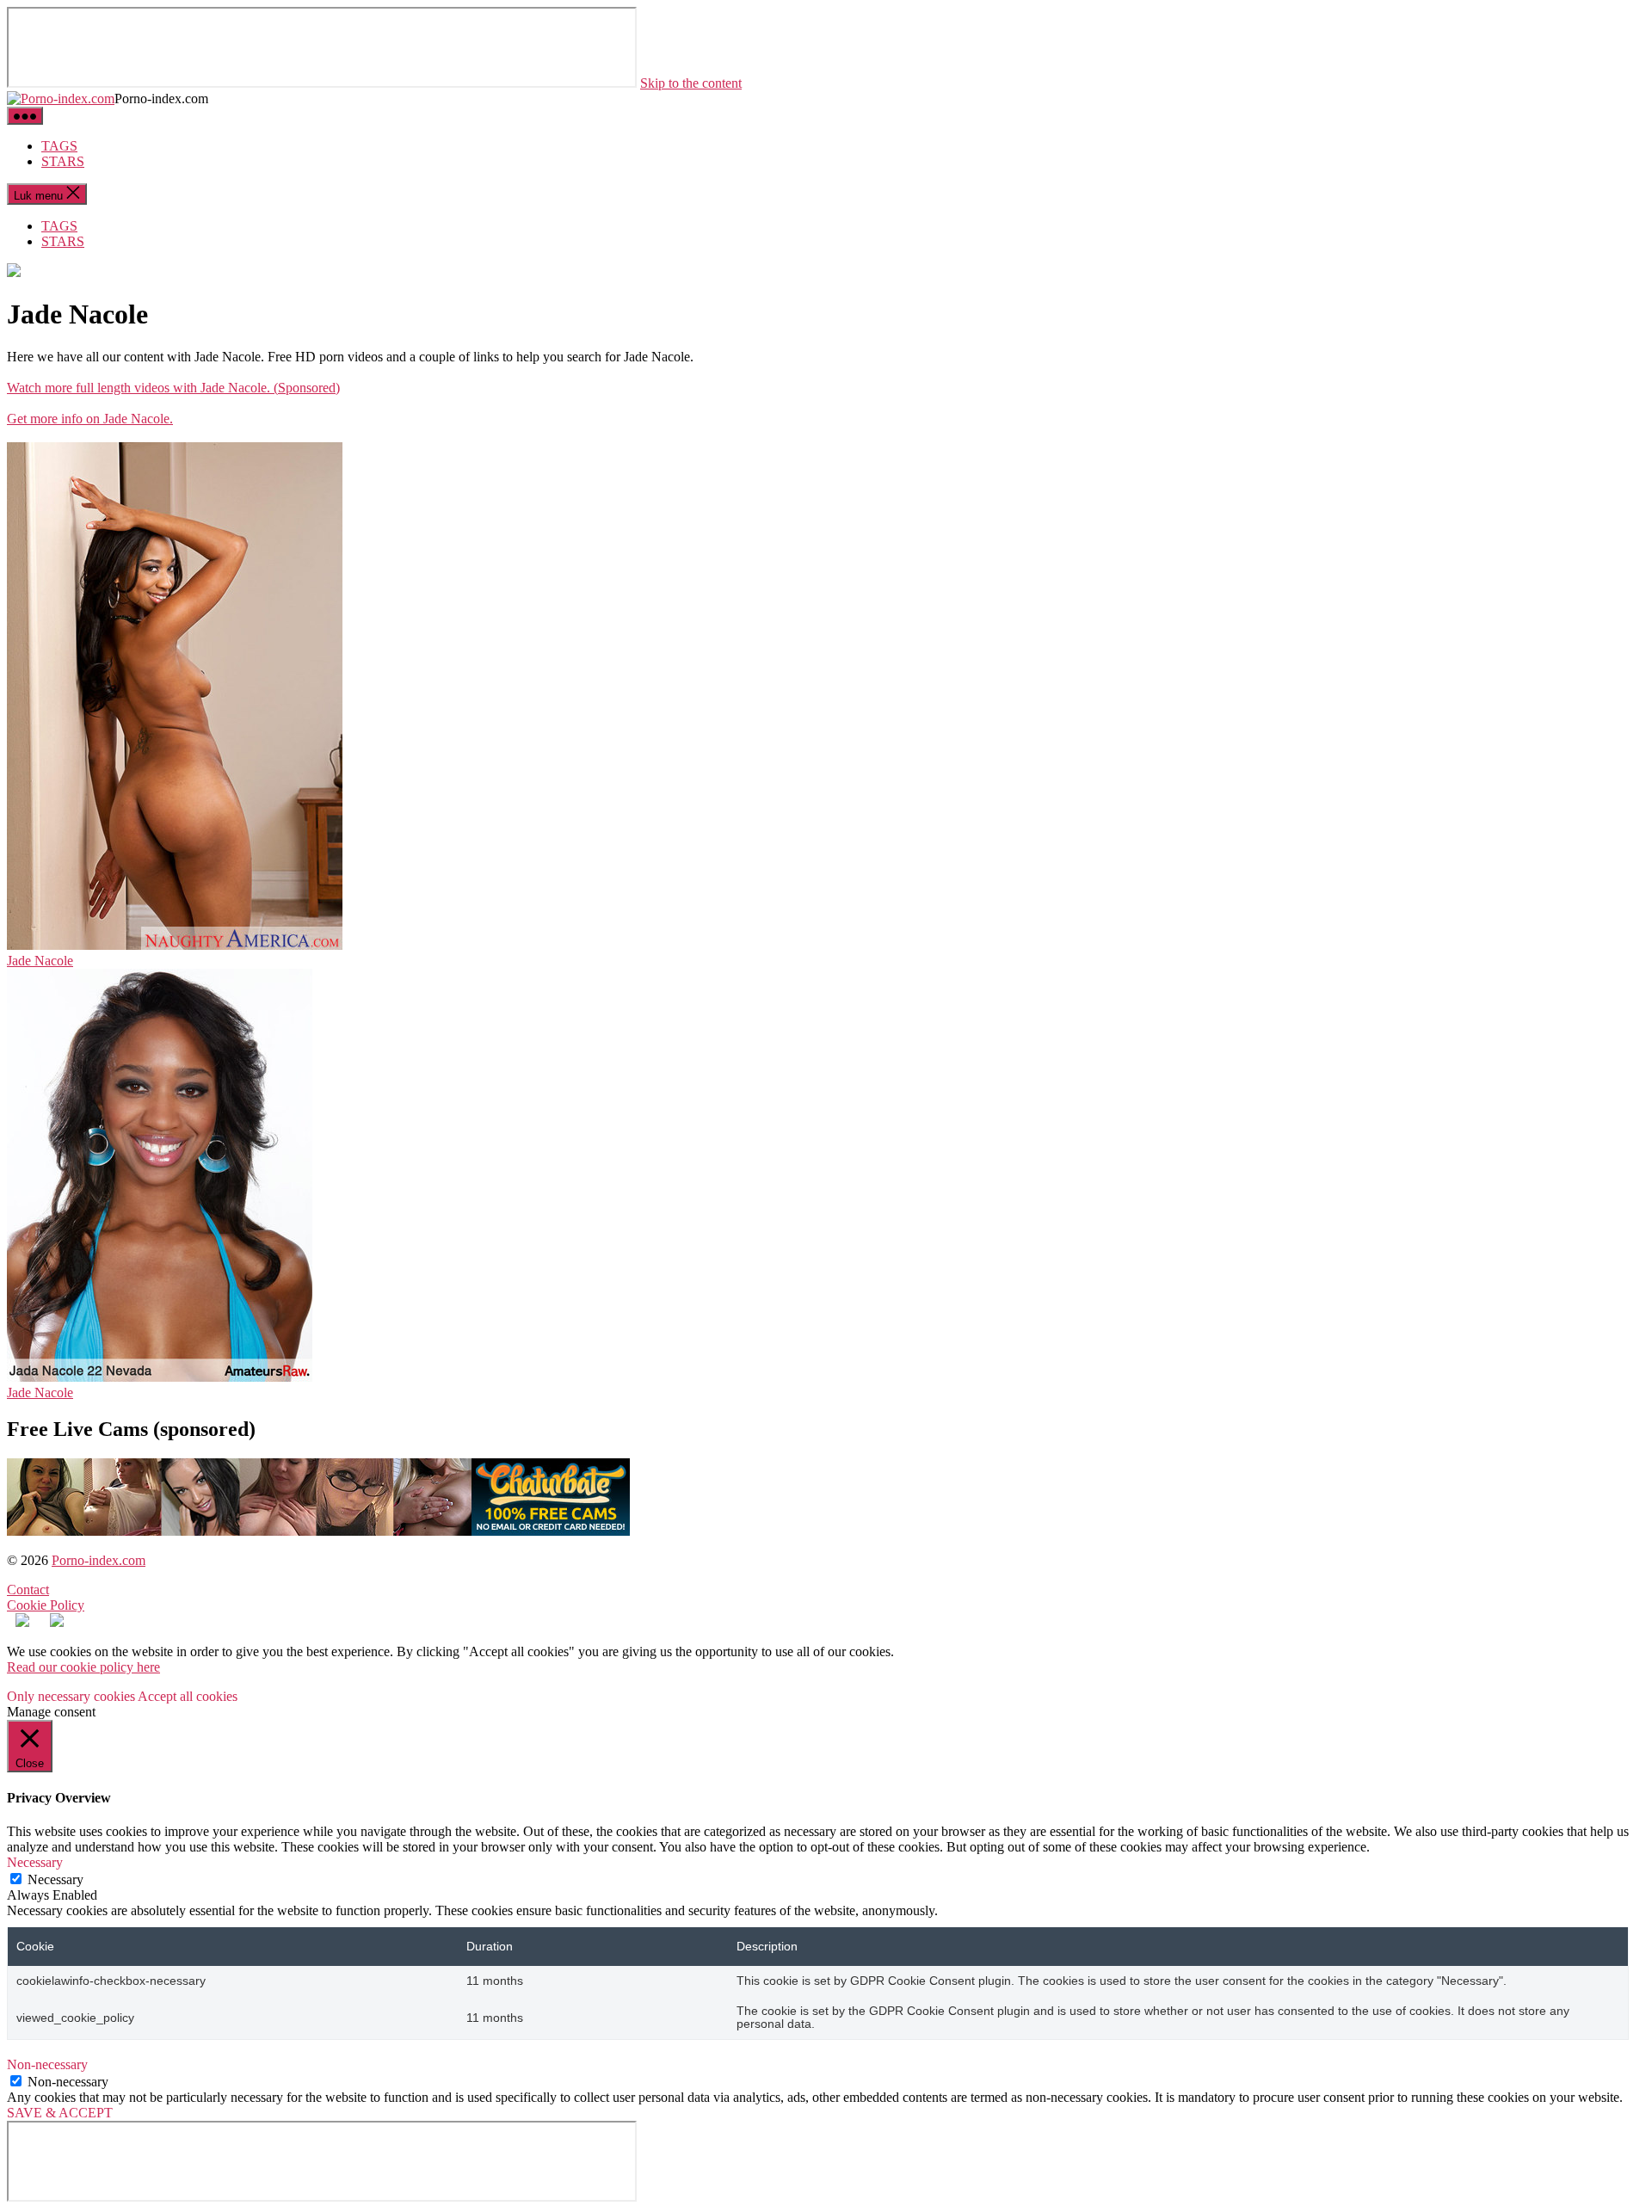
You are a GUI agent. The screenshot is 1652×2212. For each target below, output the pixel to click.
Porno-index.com (99, 1560)
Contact (28, 1590)
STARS (63, 161)
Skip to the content (691, 83)
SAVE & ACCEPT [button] (60, 2113)
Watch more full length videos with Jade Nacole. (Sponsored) (173, 388)
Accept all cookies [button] (188, 1696)
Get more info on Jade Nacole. (90, 419)
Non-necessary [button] (47, 2064)
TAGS (59, 146)
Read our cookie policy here (83, 1667)
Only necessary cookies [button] (71, 1696)
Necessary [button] (35, 1862)
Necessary (55, 1879)
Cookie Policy (46, 1605)
